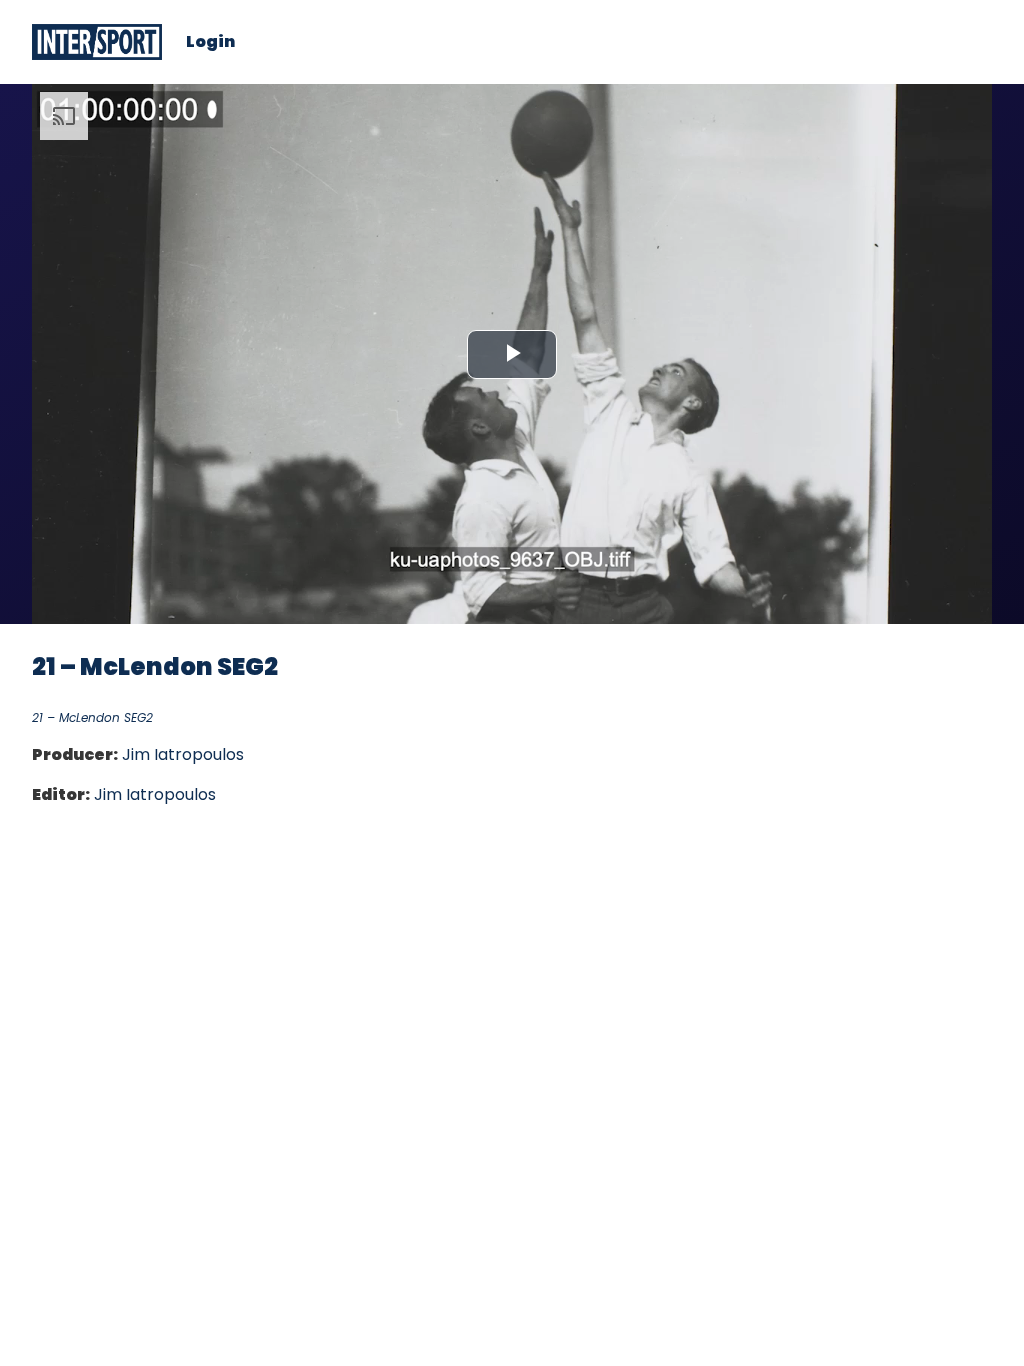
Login (210, 42)
